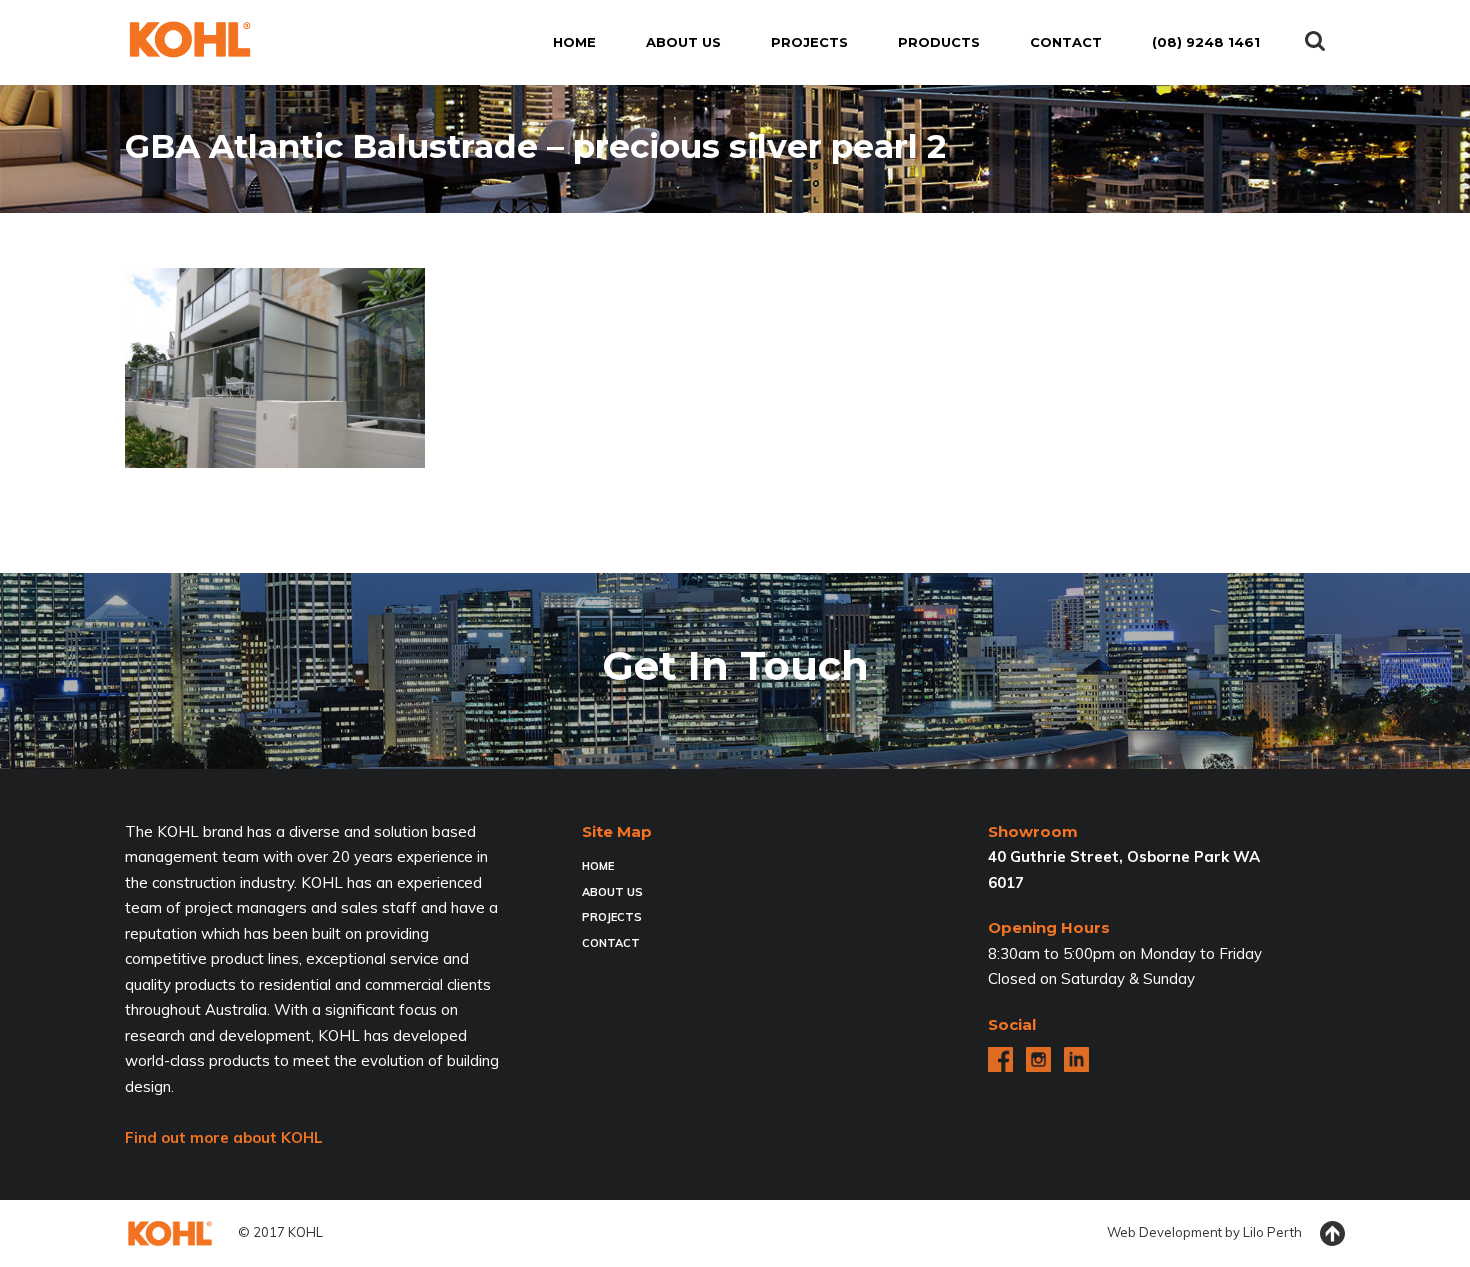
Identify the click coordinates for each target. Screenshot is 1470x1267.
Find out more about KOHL (224, 1137)
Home (598, 866)
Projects (612, 917)
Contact (611, 943)
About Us (612, 892)
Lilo (1253, 1232)
